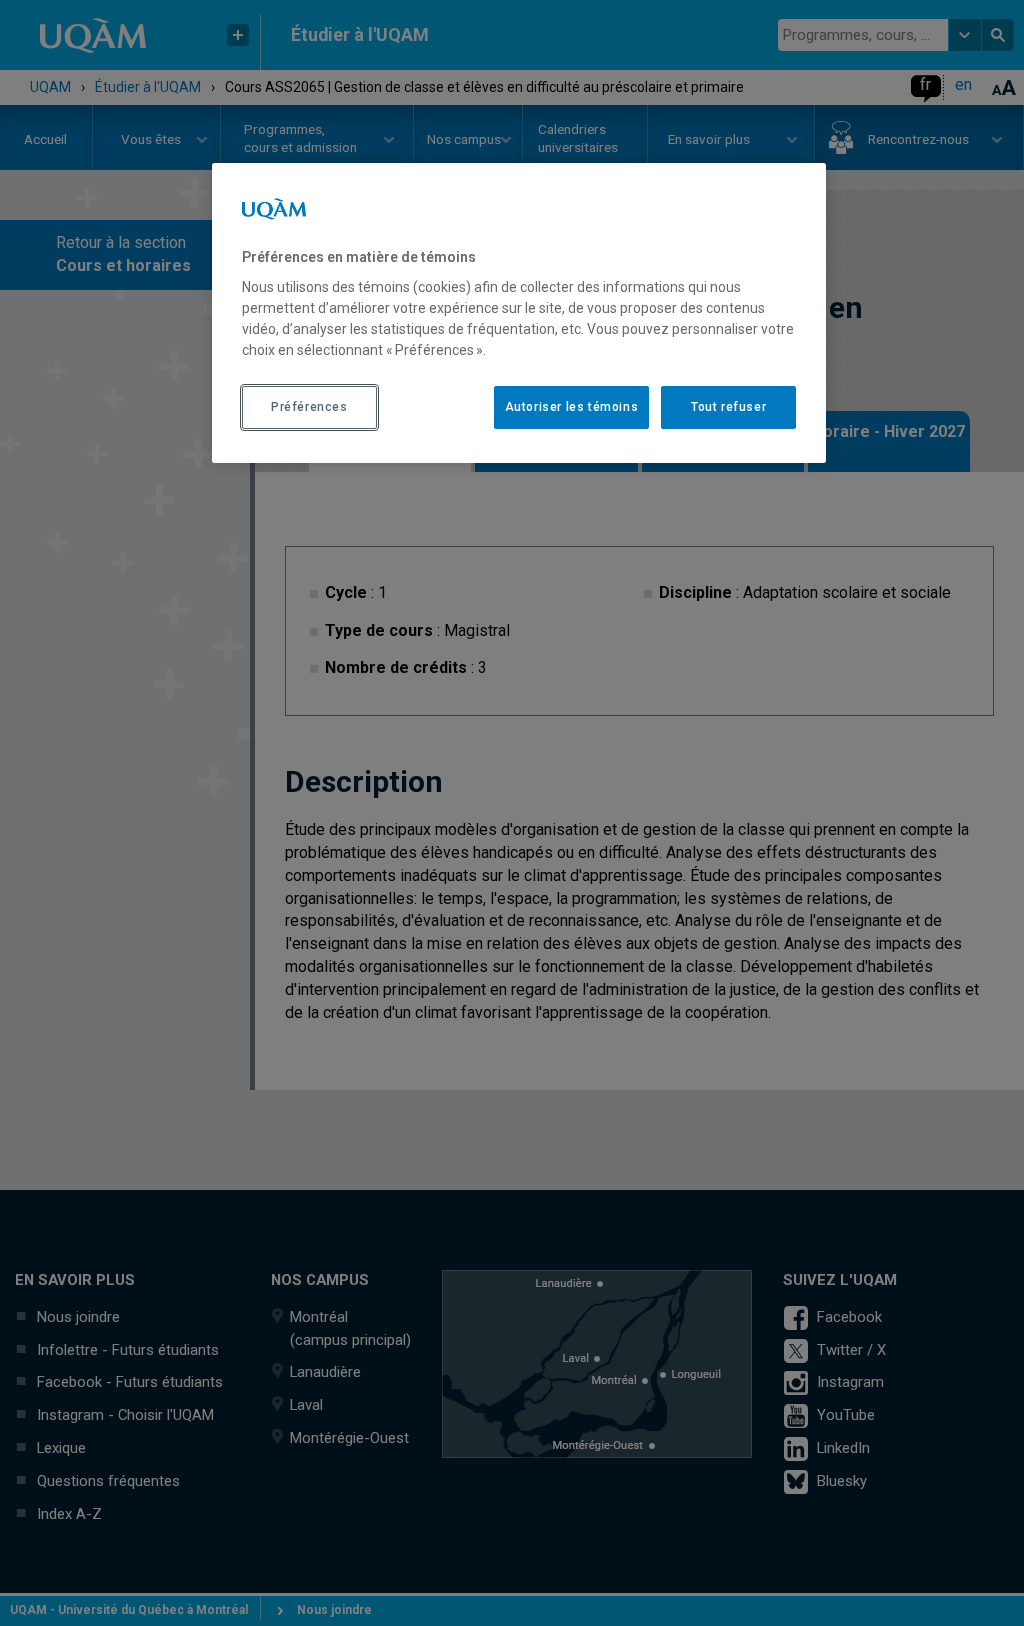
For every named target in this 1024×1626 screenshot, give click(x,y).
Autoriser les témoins (572, 407)
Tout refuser (728, 407)
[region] (519, 313)
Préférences (309, 407)
